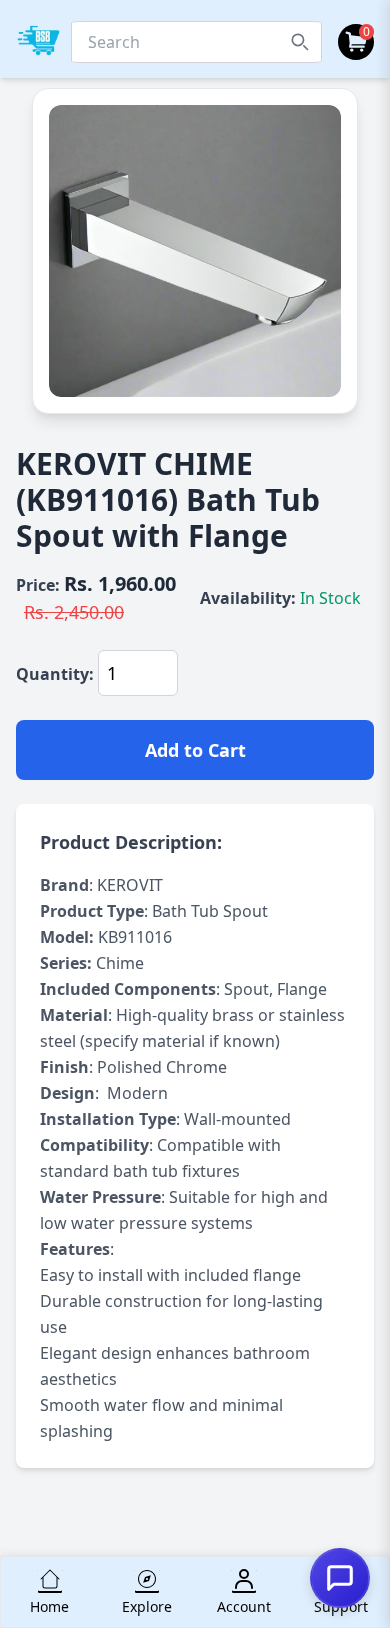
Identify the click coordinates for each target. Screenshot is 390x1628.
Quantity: (55, 674)
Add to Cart (195, 750)
